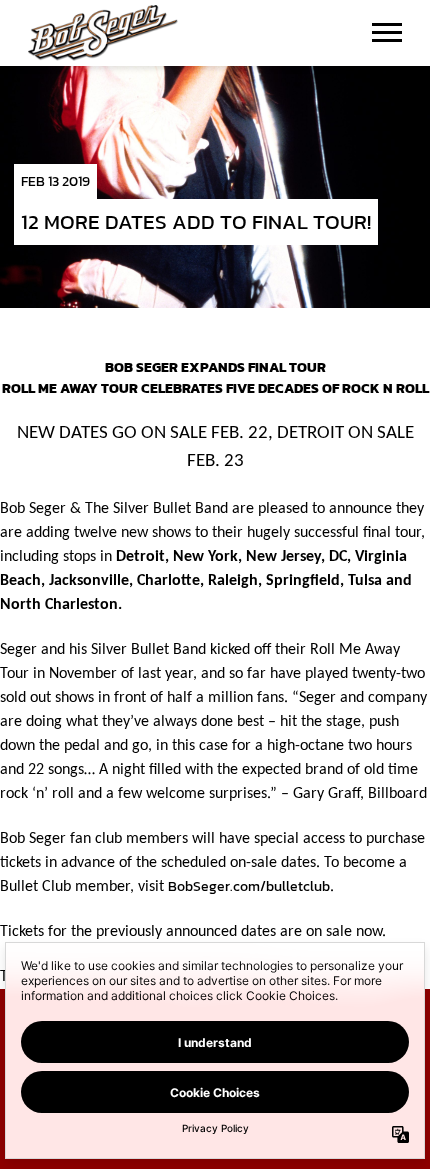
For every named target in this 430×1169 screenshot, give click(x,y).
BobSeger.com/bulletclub (249, 886)
